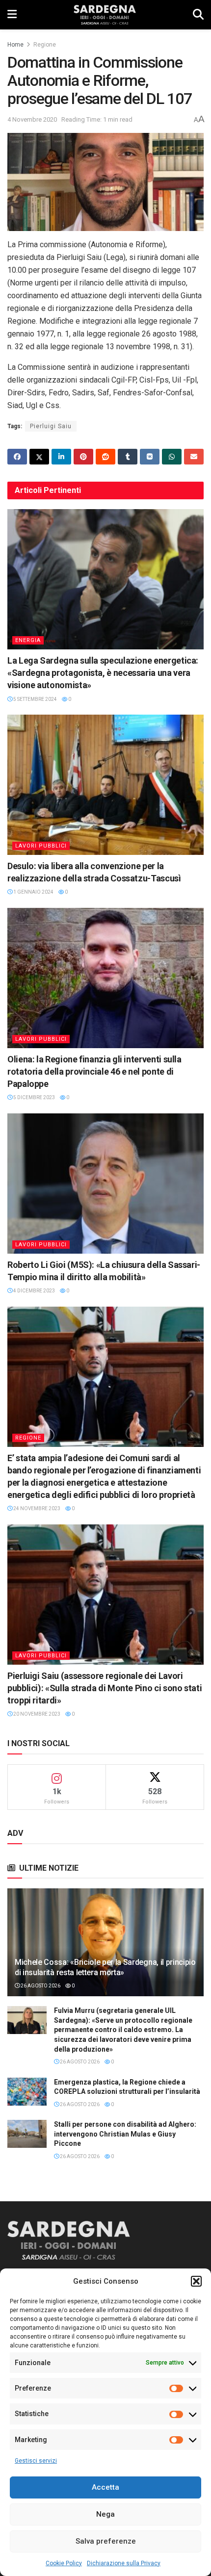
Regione (45, 45)
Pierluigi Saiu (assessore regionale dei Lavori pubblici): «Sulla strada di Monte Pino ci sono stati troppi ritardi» (105, 1688)
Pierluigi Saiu (51, 426)
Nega (105, 2514)
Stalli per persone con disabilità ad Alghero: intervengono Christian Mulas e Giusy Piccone (125, 2134)
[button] (196, 2281)
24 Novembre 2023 (36, 1508)
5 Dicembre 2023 (34, 1097)
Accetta (105, 2487)
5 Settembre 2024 (35, 699)
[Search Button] (198, 15)
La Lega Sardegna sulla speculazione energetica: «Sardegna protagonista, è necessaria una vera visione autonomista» (103, 673)
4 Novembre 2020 (32, 119)
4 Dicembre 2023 (34, 1291)
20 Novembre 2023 (36, 1714)
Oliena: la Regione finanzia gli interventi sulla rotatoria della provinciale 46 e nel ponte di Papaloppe (94, 1071)
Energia (28, 640)
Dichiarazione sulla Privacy (124, 2563)
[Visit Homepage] (105, 15)
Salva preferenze (106, 2541)
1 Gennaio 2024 (33, 892)
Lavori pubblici (41, 846)
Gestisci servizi (36, 2461)
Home (15, 45)
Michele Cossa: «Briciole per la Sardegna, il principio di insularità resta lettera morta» (105, 1967)
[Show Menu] (12, 15)
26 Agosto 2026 (40, 1986)
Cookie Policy (64, 2563)
